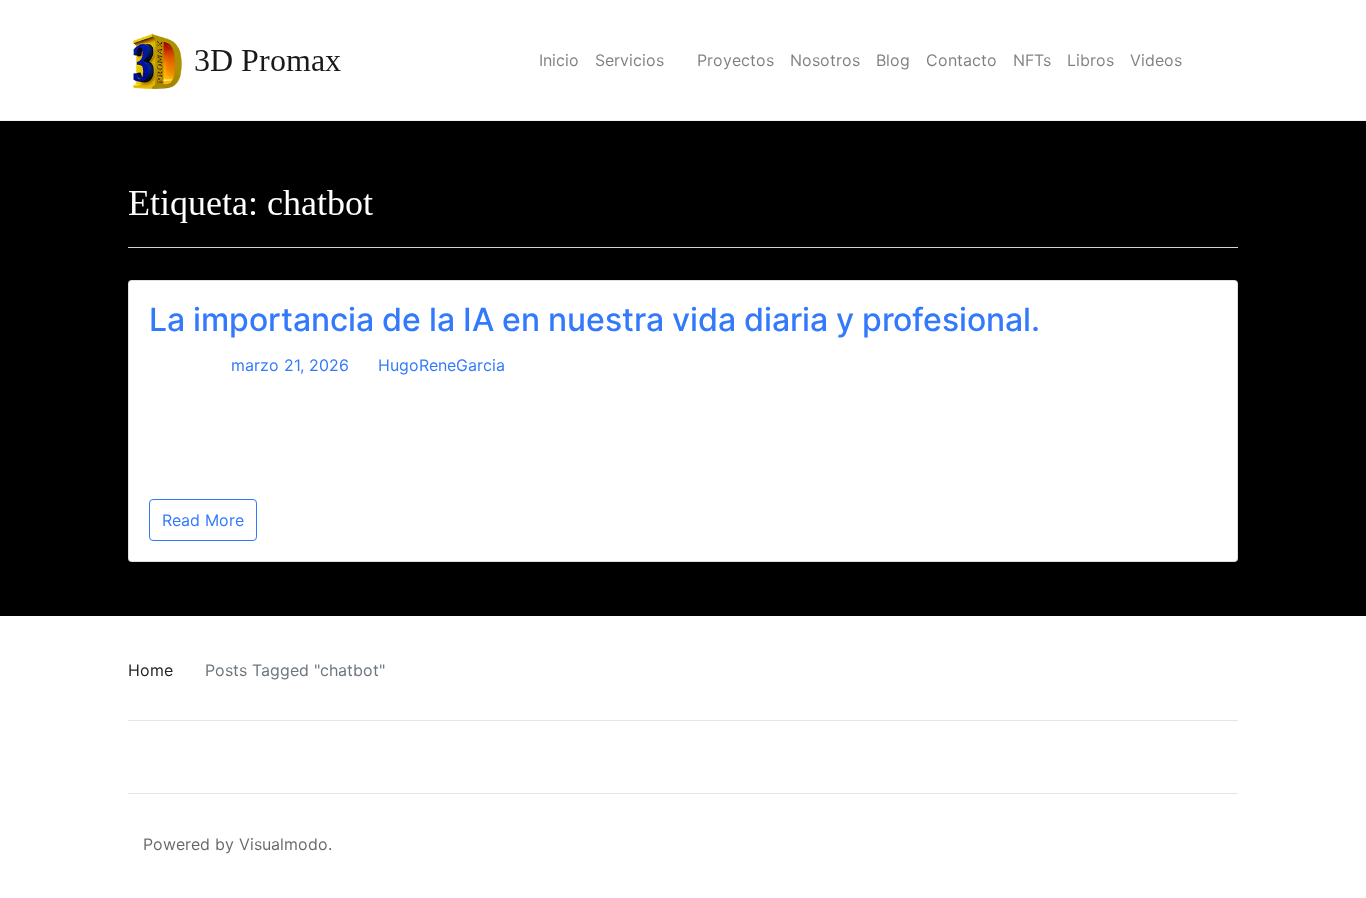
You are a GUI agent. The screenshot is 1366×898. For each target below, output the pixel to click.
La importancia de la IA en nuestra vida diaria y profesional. (594, 319)
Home (150, 670)
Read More (203, 520)
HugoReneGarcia (441, 365)
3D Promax (267, 60)
